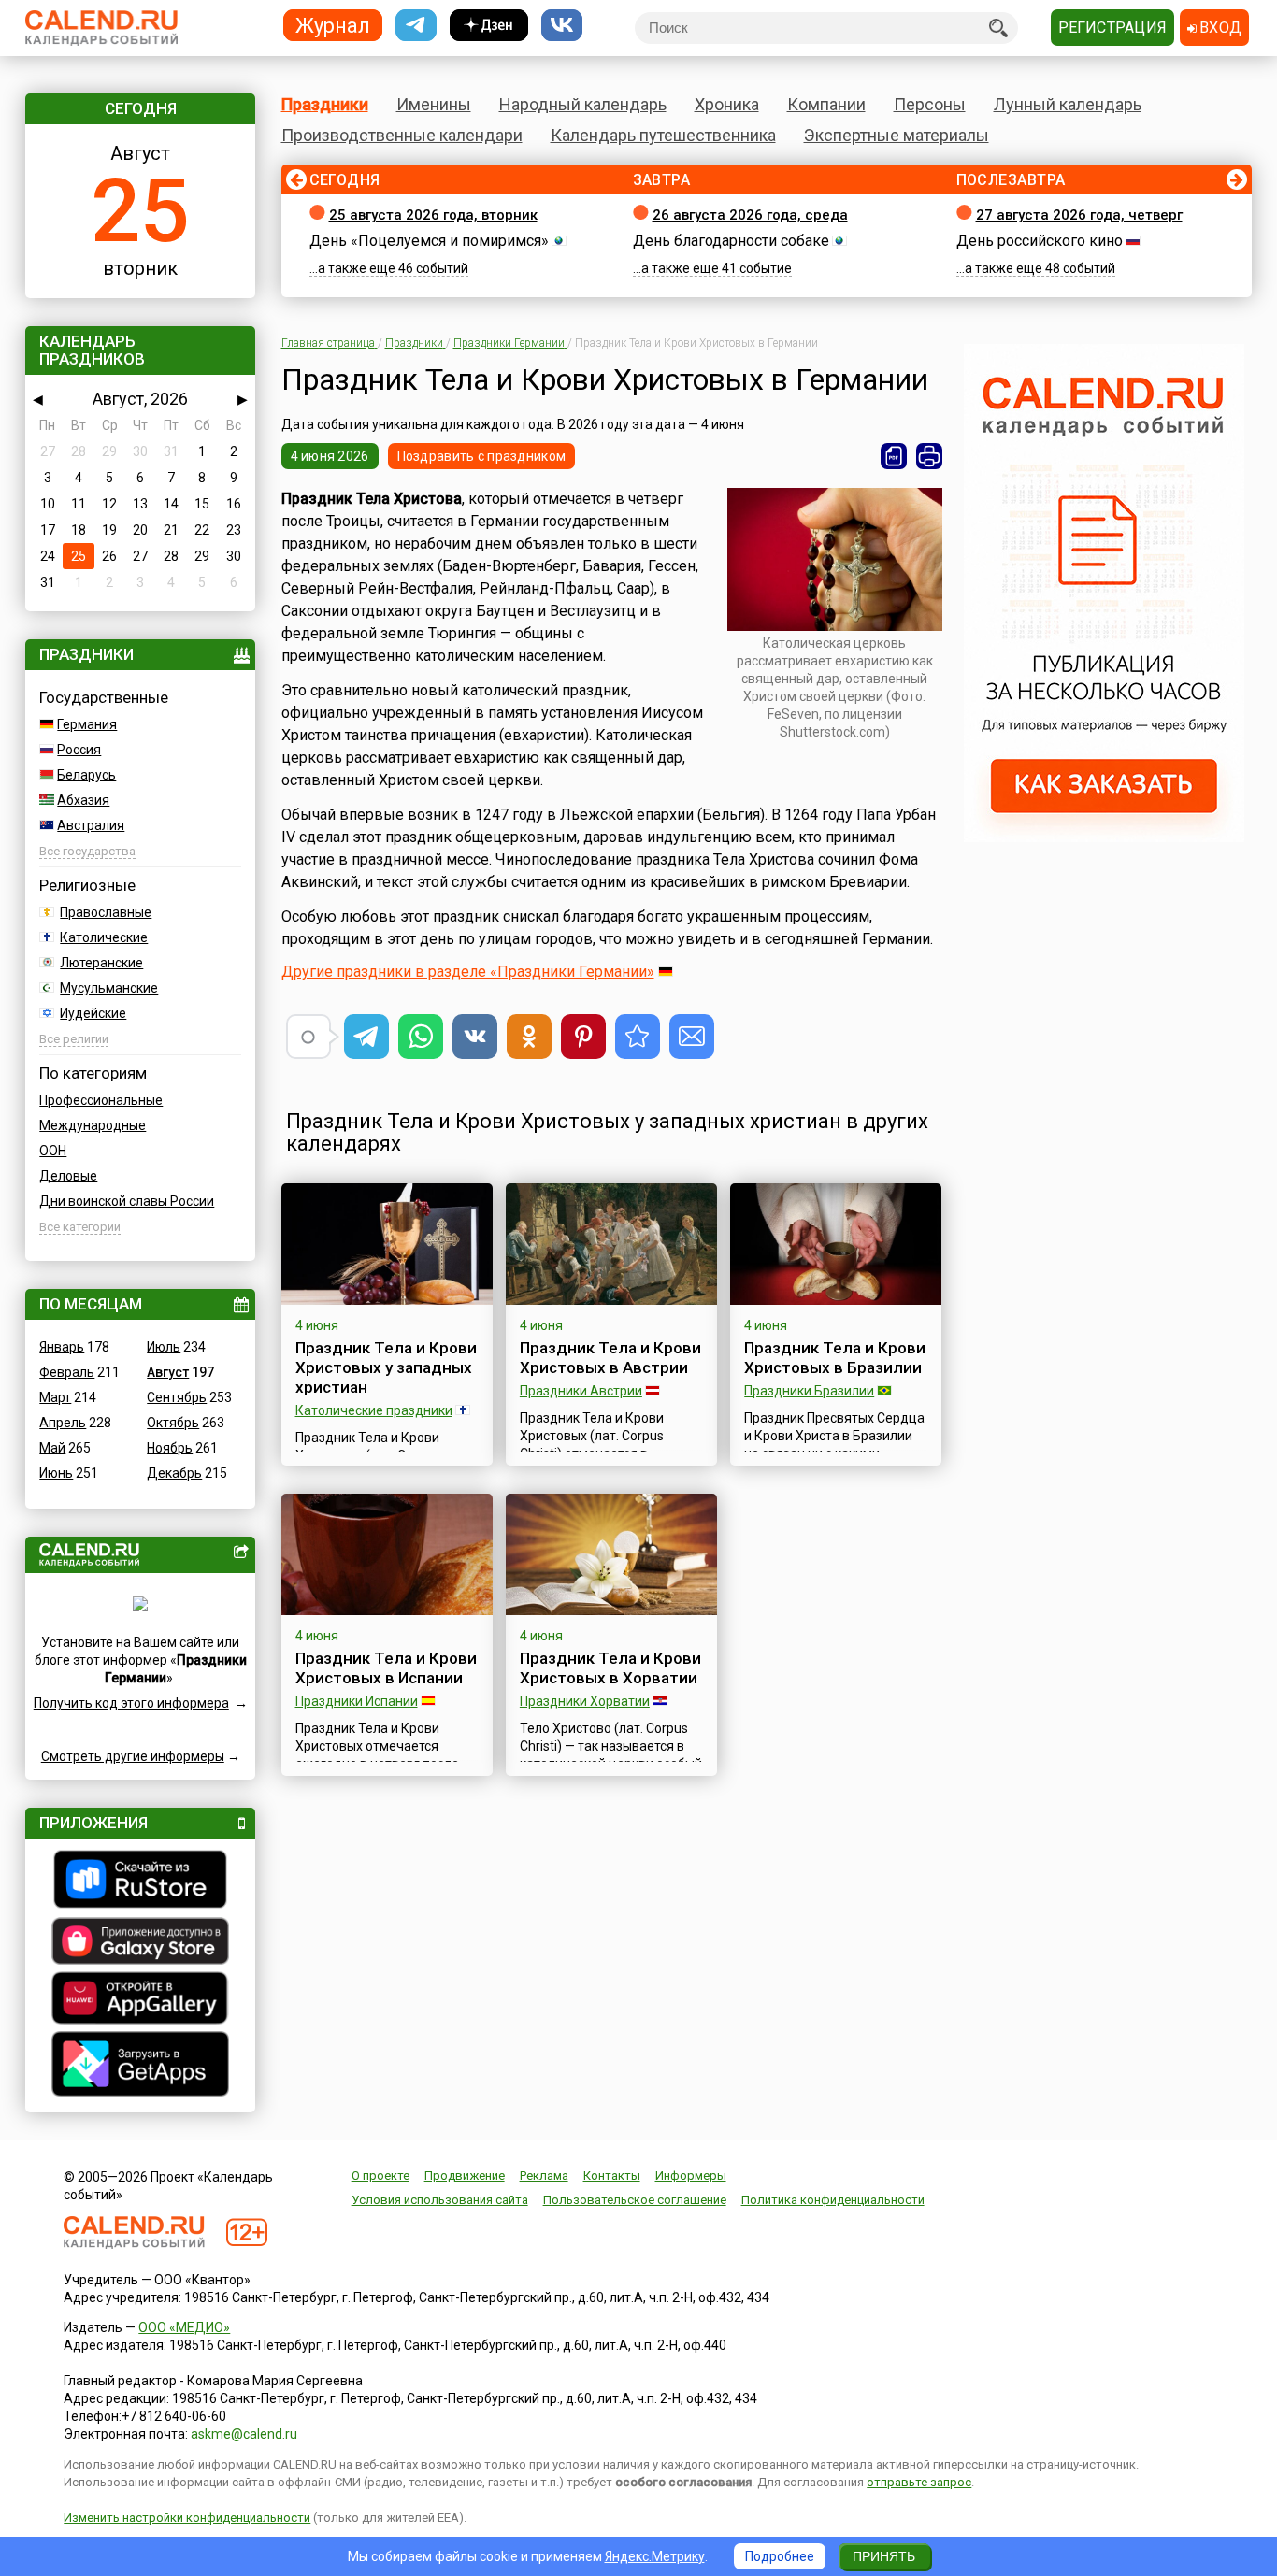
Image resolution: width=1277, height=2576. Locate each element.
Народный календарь (583, 104)
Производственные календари (402, 135)
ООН (53, 1151)
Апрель (63, 1423)
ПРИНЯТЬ (884, 2556)
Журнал (333, 25)
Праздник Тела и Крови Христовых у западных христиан (386, 1367)
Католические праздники (374, 1410)
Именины (434, 104)
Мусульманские (109, 988)
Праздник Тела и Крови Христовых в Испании (386, 1668)
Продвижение (465, 2175)
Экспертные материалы (897, 135)
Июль (164, 1347)
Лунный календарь (1068, 104)
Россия (79, 750)
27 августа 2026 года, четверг (1079, 215)
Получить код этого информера (131, 1703)
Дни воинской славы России (127, 1201)
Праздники (325, 104)
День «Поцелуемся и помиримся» (429, 241)
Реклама (544, 2175)
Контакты (612, 2175)
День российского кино (1040, 241)
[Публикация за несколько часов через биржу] (1104, 837)
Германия (87, 724)
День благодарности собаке (731, 241)
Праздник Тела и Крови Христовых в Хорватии (610, 1668)
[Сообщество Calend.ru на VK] (562, 26)
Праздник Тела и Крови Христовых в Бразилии (835, 1358)
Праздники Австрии (581, 1391)
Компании (826, 104)
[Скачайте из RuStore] (140, 1882)
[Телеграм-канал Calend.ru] (416, 26)
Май (52, 1448)
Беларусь (86, 775)
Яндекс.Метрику (655, 2556)
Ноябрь (170, 1448)
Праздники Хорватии (585, 1701)
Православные (106, 912)
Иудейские (93, 1013)
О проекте (380, 2175)
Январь (62, 1347)
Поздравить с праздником (481, 456)
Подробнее (780, 2556)
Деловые (68, 1176)
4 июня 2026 (330, 456)
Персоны (930, 104)
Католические (104, 937)
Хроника (727, 104)
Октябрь (173, 1423)
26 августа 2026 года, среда (750, 215)
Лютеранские (101, 963)
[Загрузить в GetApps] (140, 2066)
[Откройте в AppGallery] (140, 2000)
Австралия (91, 825)
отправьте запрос (919, 2482)
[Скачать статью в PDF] (894, 456)
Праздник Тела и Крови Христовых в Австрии (610, 1358)
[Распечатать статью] (929, 456)
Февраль (67, 1372)
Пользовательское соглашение (635, 2200)
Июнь (56, 1473)
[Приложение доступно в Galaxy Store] (140, 1943)
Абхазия (83, 800)
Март (55, 1397)
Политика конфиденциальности (833, 2200)
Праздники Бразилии (809, 1391)
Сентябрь (177, 1397)
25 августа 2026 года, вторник (433, 215)
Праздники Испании (357, 1701)
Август (168, 1372)
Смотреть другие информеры (133, 1756)
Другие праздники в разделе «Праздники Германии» (468, 972)
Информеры (691, 2175)
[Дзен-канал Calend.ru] (489, 26)
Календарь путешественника (663, 135)
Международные (93, 1125)
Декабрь (174, 1473)
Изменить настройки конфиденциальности (187, 2518)
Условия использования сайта (440, 2200)
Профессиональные (101, 1100)
